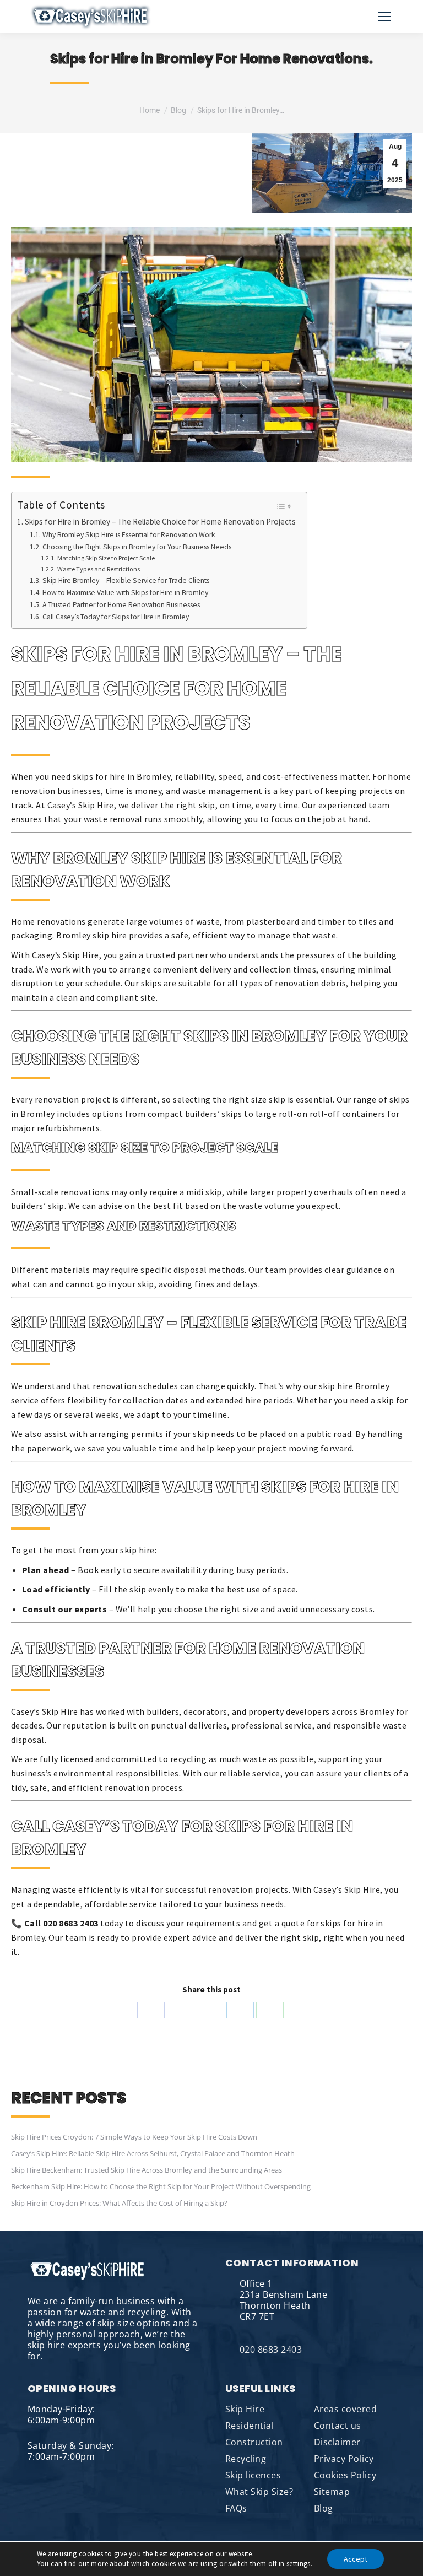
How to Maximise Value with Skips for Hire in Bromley (125, 593)
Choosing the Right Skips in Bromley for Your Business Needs (137, 547)
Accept (356, 2559)
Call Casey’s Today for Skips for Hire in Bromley (116, 617)
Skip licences (253, 2475)
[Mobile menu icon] (384, 17)
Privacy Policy (344, 2459)
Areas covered (345, 2409)
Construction (254, 2442)
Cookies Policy (345, 2475)
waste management (223, 791)
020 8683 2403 (271, 2350)
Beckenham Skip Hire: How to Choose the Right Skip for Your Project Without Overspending (161, 2186)
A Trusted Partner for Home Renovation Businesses (121, 605)
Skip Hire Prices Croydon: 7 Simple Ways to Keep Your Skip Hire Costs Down (134, 2137)
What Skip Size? (259, 2492)
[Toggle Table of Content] (283, 506)
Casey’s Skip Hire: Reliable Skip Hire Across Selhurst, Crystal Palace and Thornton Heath (153, 2153)
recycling (188, 1759)
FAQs (236, 2508)
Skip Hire (245, 2409)
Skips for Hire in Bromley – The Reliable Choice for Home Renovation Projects (160, 522)
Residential (250, 2426)
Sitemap (332, 2492)
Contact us (338, 2426)
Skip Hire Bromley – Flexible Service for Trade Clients (126, 580)
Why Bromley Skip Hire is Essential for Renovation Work (129, 535)
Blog (324, 2508)
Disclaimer (337, 2442)
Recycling (246, 2459)
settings (299, 2564)
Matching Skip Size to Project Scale (106, 558)
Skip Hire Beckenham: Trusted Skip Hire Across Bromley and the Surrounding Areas (147, 2170)
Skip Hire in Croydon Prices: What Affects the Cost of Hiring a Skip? (119, 2203)
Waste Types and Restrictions (98, 569)
